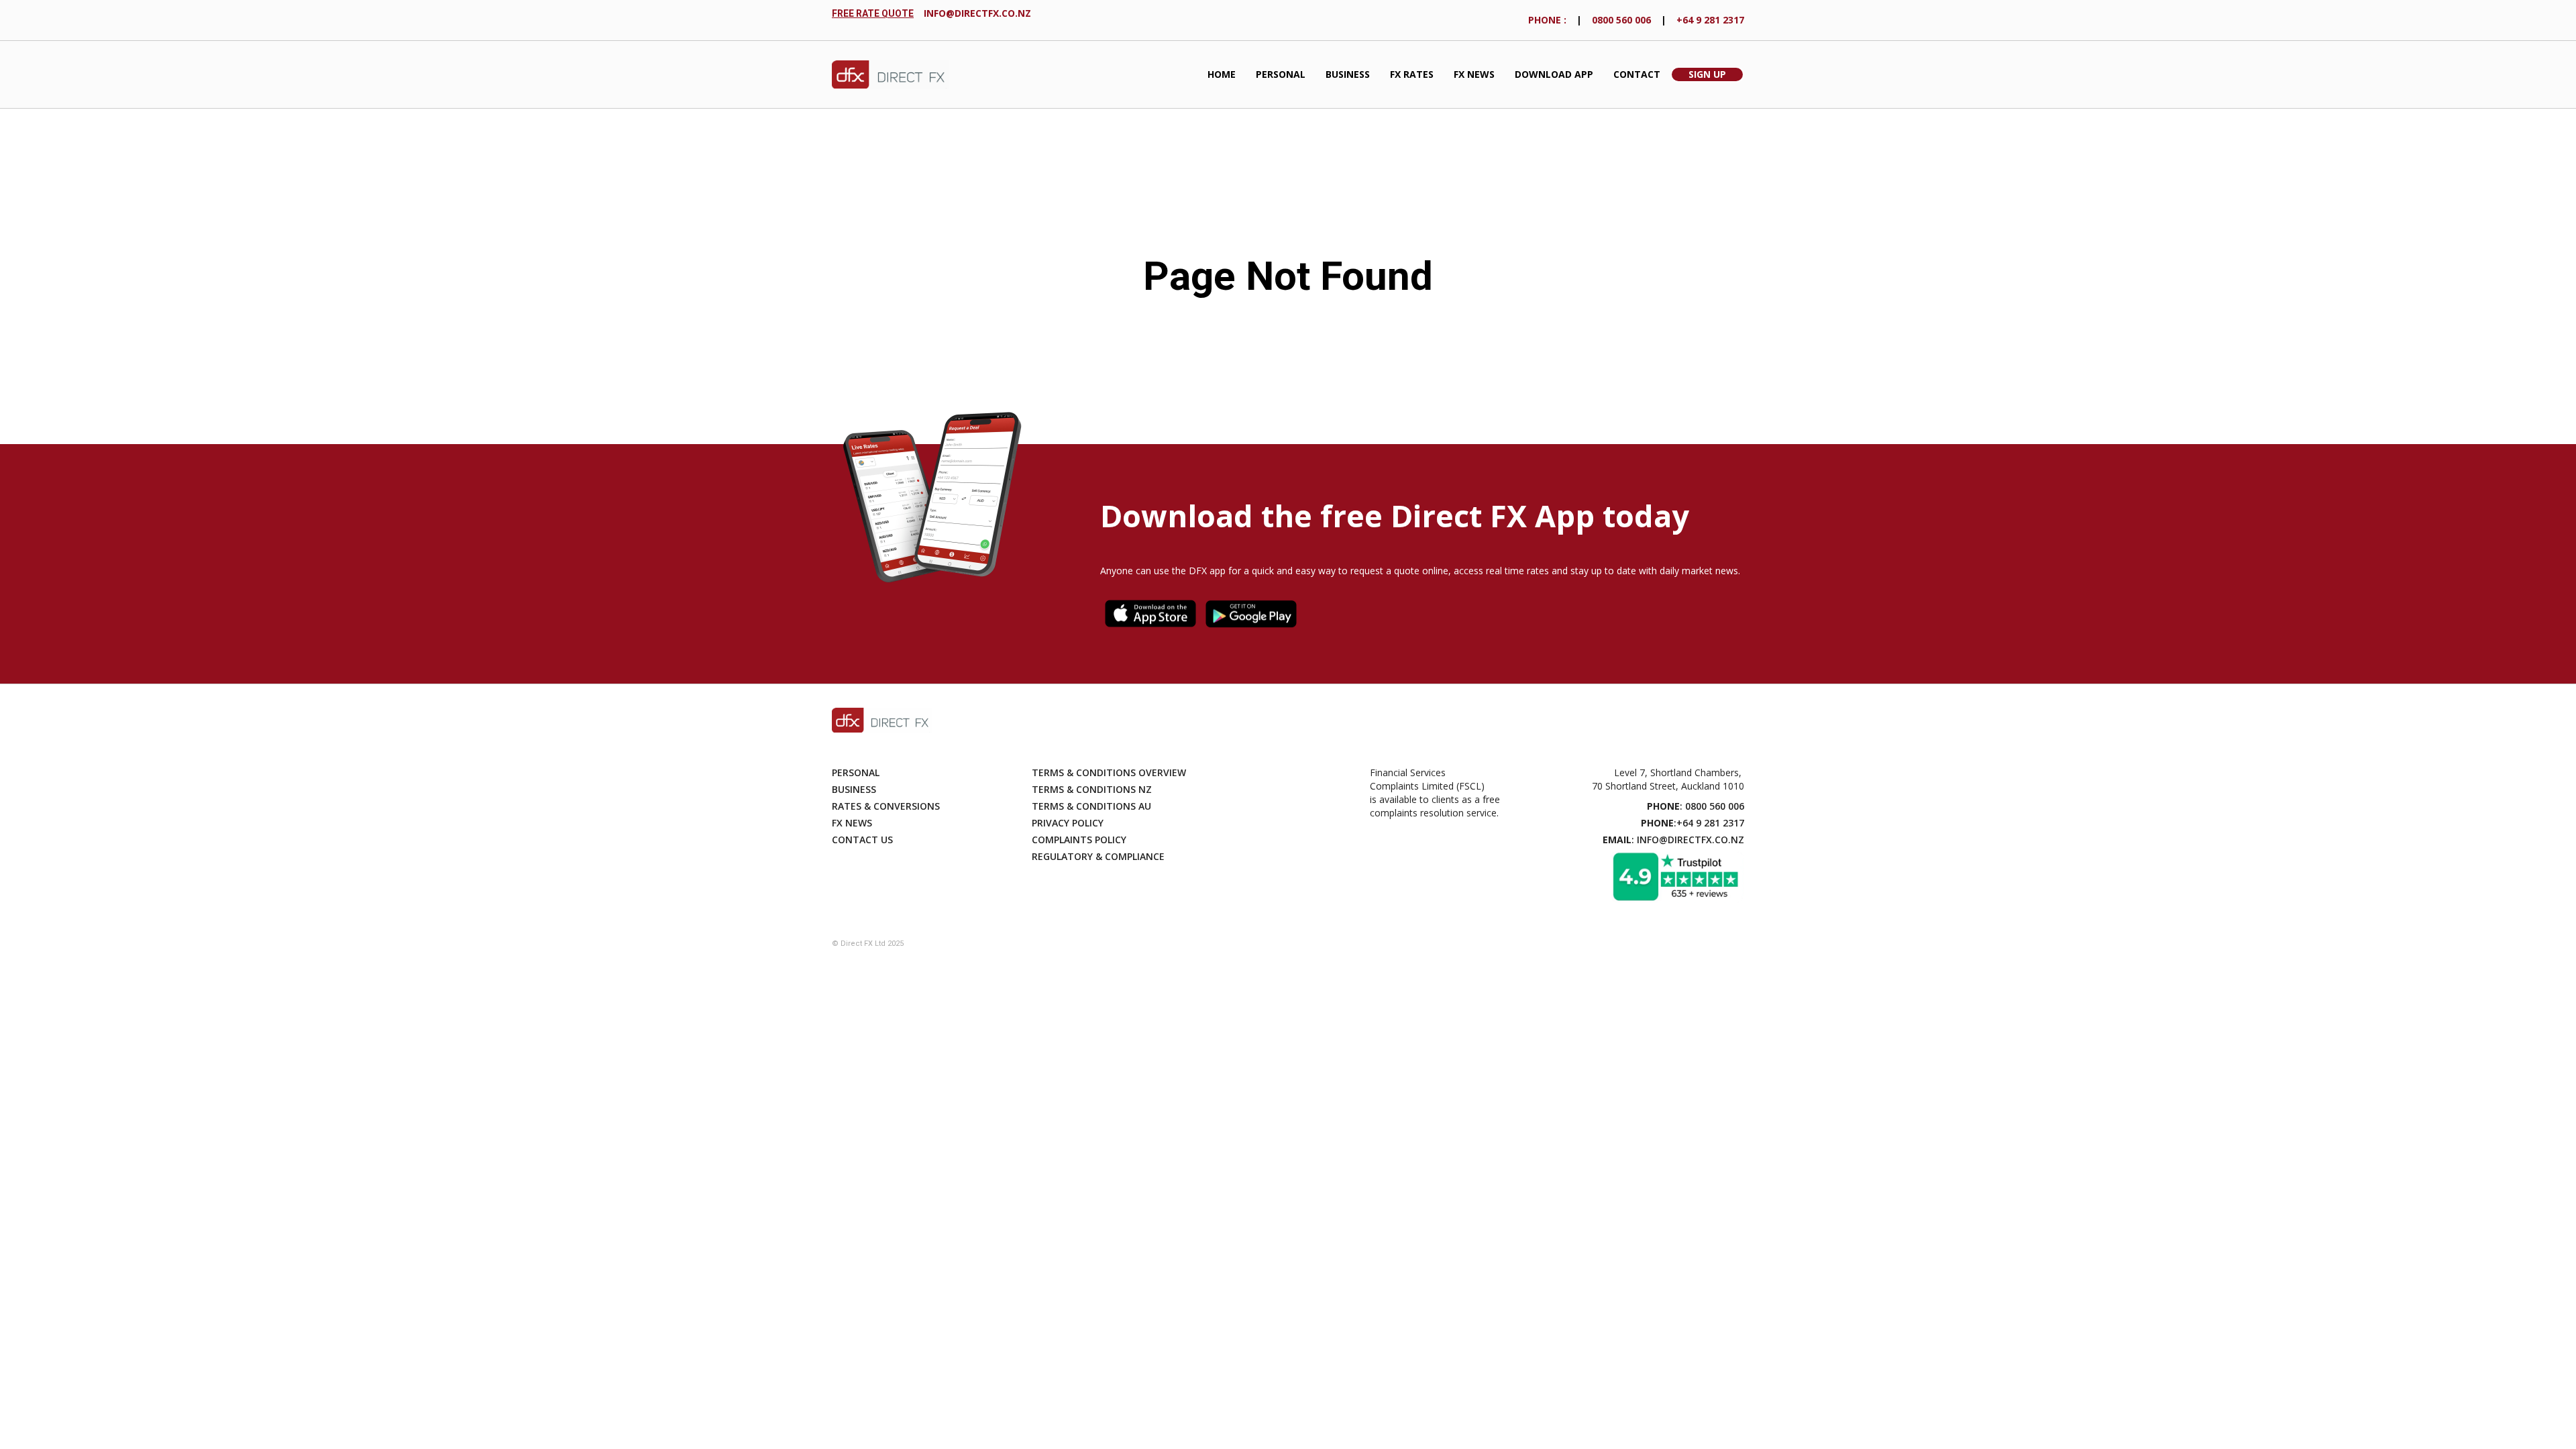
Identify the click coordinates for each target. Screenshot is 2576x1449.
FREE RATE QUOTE (873, 13)
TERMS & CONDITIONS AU (1091, 806)
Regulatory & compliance (1098, 856)
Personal (1281, 74)
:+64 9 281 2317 (1693, 823)
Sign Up (1707, 74)
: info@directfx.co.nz (1673, 840)
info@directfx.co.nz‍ (977, 13)
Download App (1554, 74)
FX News (1474, 74)
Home (1222, 74)
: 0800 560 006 (1696, 806)
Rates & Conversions (886, 806)
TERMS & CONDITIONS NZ (1092, 789)
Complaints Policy (1079, 840)
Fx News (852, 823)
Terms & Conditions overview (1109, 772)
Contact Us (862, 840)
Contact (1637, 74)
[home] (891, 75)
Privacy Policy (1068, 823)
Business (1348, 74)
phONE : (1547, 20)
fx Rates (1412, 74)
